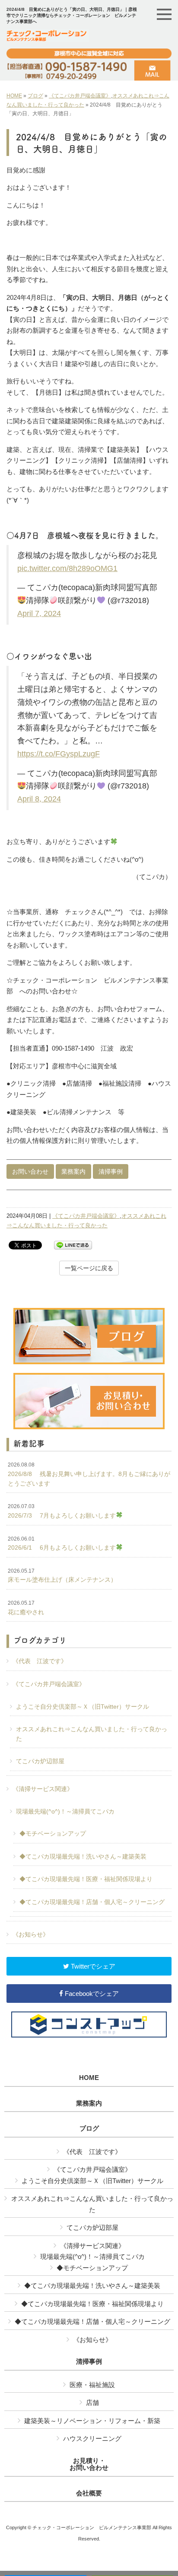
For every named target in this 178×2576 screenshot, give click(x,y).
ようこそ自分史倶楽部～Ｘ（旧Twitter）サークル (83, 1707)
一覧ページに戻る (89, 1268)
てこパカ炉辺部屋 (40, 1761)
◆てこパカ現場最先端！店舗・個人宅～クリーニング (92, 1902)
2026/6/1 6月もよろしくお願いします (62, 1544)
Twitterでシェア (92, 1966)
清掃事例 (111, 1171)
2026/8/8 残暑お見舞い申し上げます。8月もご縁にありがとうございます (89, 1474)
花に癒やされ (26, 1608)
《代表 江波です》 (40, 1661)
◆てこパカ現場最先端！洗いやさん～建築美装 (83, 1856)
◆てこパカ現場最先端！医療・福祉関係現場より (86, 1879)
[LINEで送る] (73, 1244)
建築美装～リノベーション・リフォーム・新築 (92, 2421)
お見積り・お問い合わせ (89, 2464)
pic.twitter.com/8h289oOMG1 (67, 568)
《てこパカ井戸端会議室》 (80, 96)
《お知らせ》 (31, 1934)
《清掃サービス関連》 (43, 1789)
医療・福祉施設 (92, 2385)
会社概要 (89, 2493)
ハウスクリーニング (92, 2438)
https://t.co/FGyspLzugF (59, 754)
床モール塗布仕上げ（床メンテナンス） (62, 1576)
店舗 (92, 2402)
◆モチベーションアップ (53, 1833)
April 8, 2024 (39, 799)
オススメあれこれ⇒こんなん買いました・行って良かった (92, 1734)
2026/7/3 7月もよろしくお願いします (62, 1511)
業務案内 (73, 1171)
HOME (14, 96)
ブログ (35, 96)
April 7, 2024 (39, 613)
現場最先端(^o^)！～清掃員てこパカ (65, 1811)
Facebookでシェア (91, 1994)
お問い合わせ (30, 1171)
